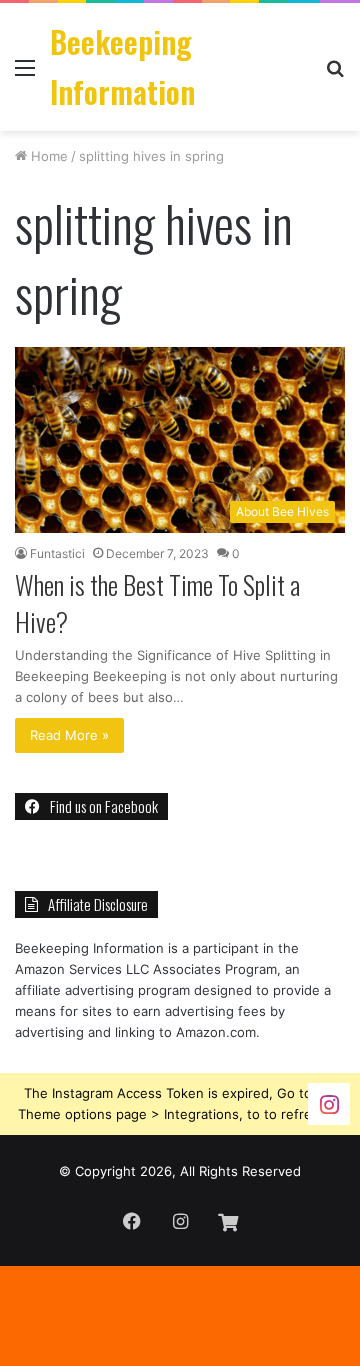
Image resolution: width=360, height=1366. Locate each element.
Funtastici (57, 553)
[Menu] (25, 74)
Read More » (69, 735)
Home (47, 156)
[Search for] (335, 74)
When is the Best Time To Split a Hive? (157, 602)
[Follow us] (329, 1102)
